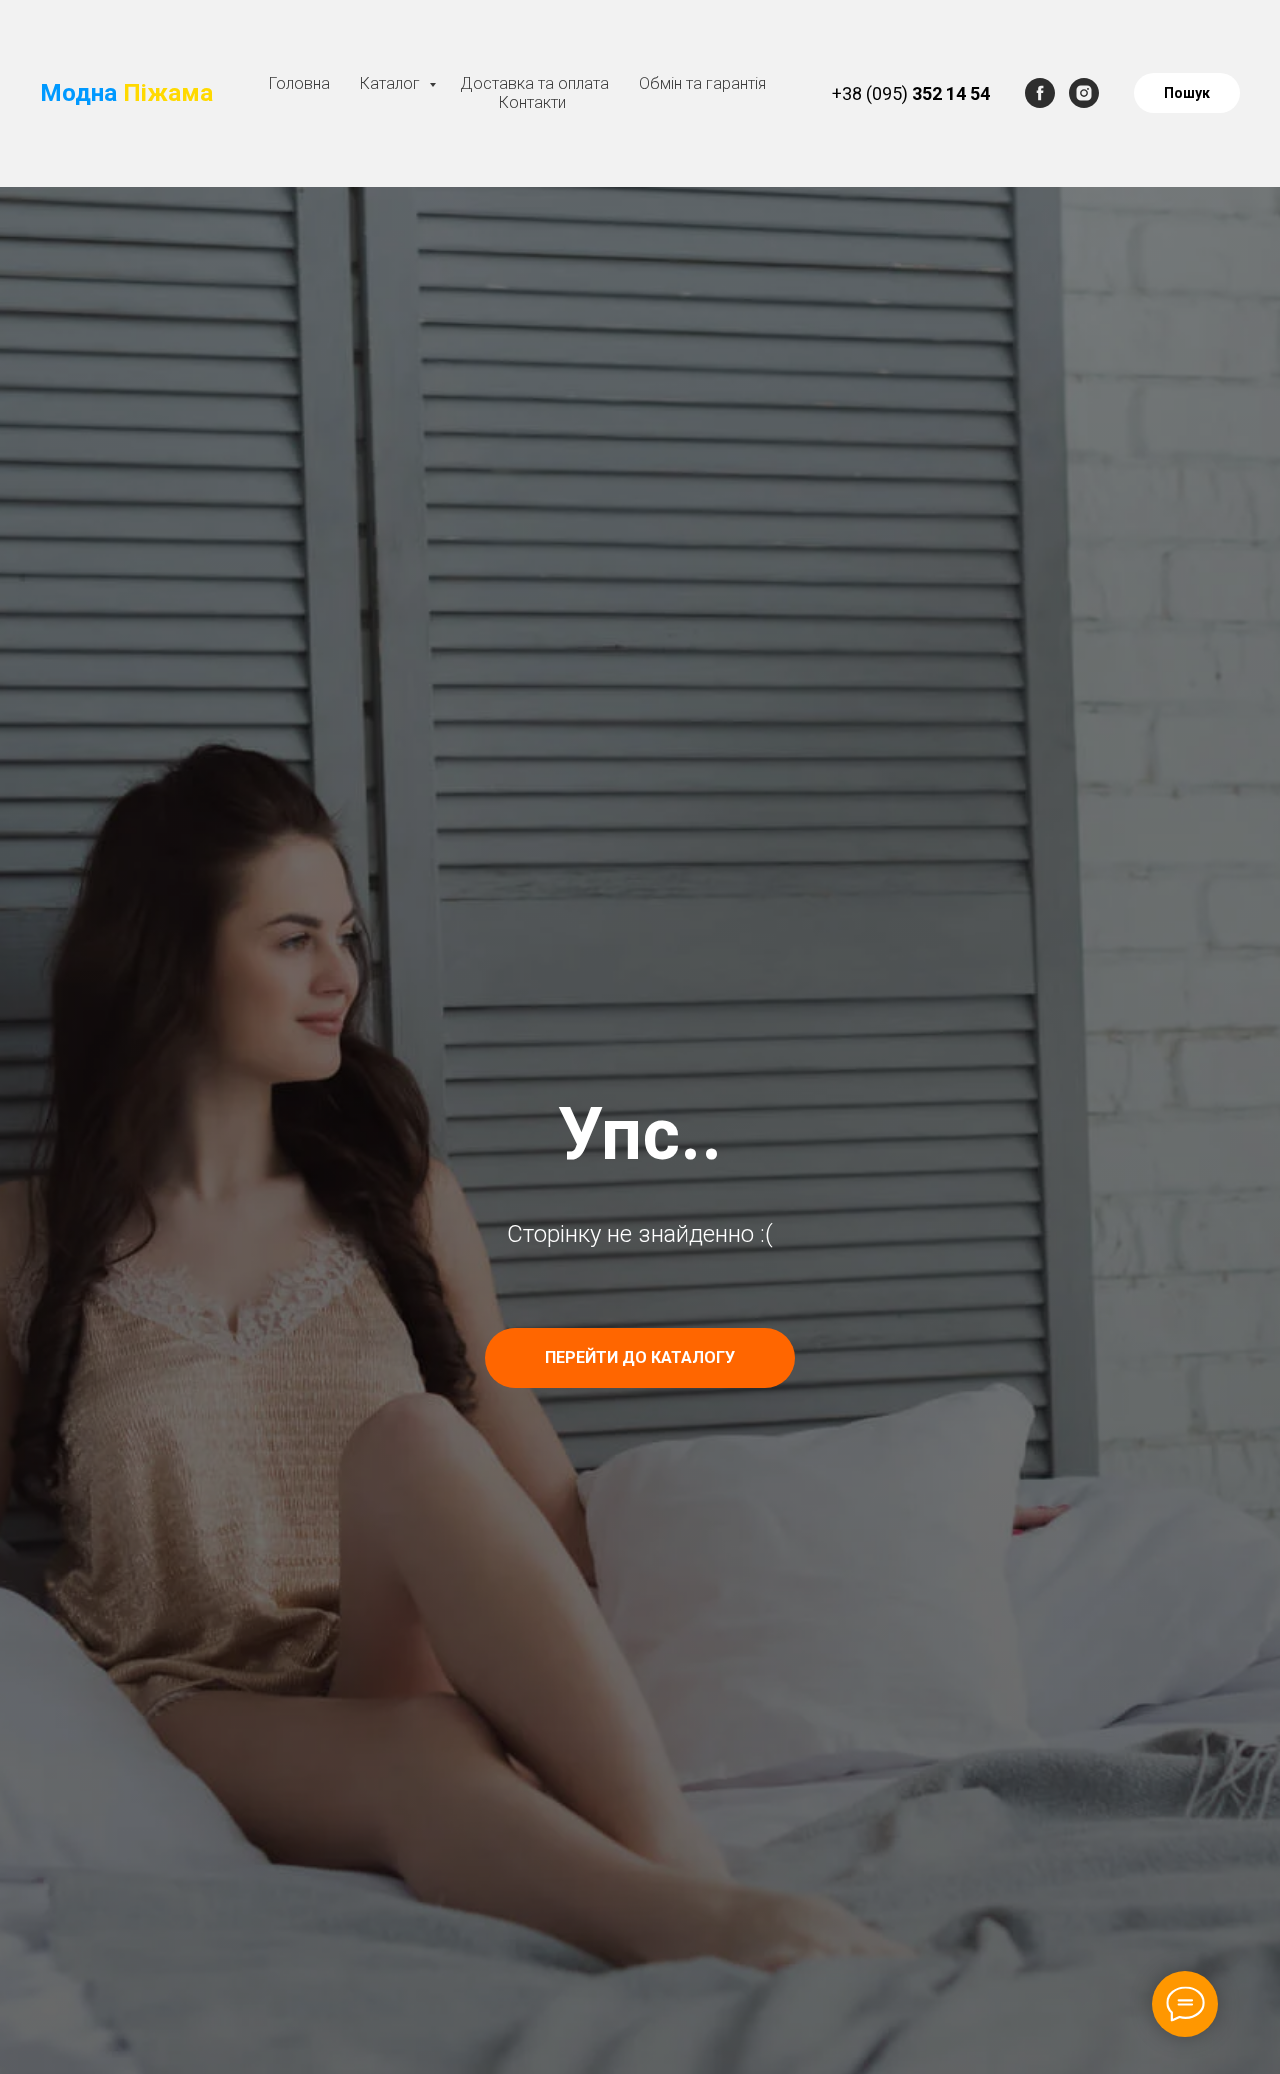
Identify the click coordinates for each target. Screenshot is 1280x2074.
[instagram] (1084, 93)
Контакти (532, 102)
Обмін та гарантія (702, 83)
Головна (299, 83)
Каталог (392, 83)
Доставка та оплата (534, 83)
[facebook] (1040, 93)
